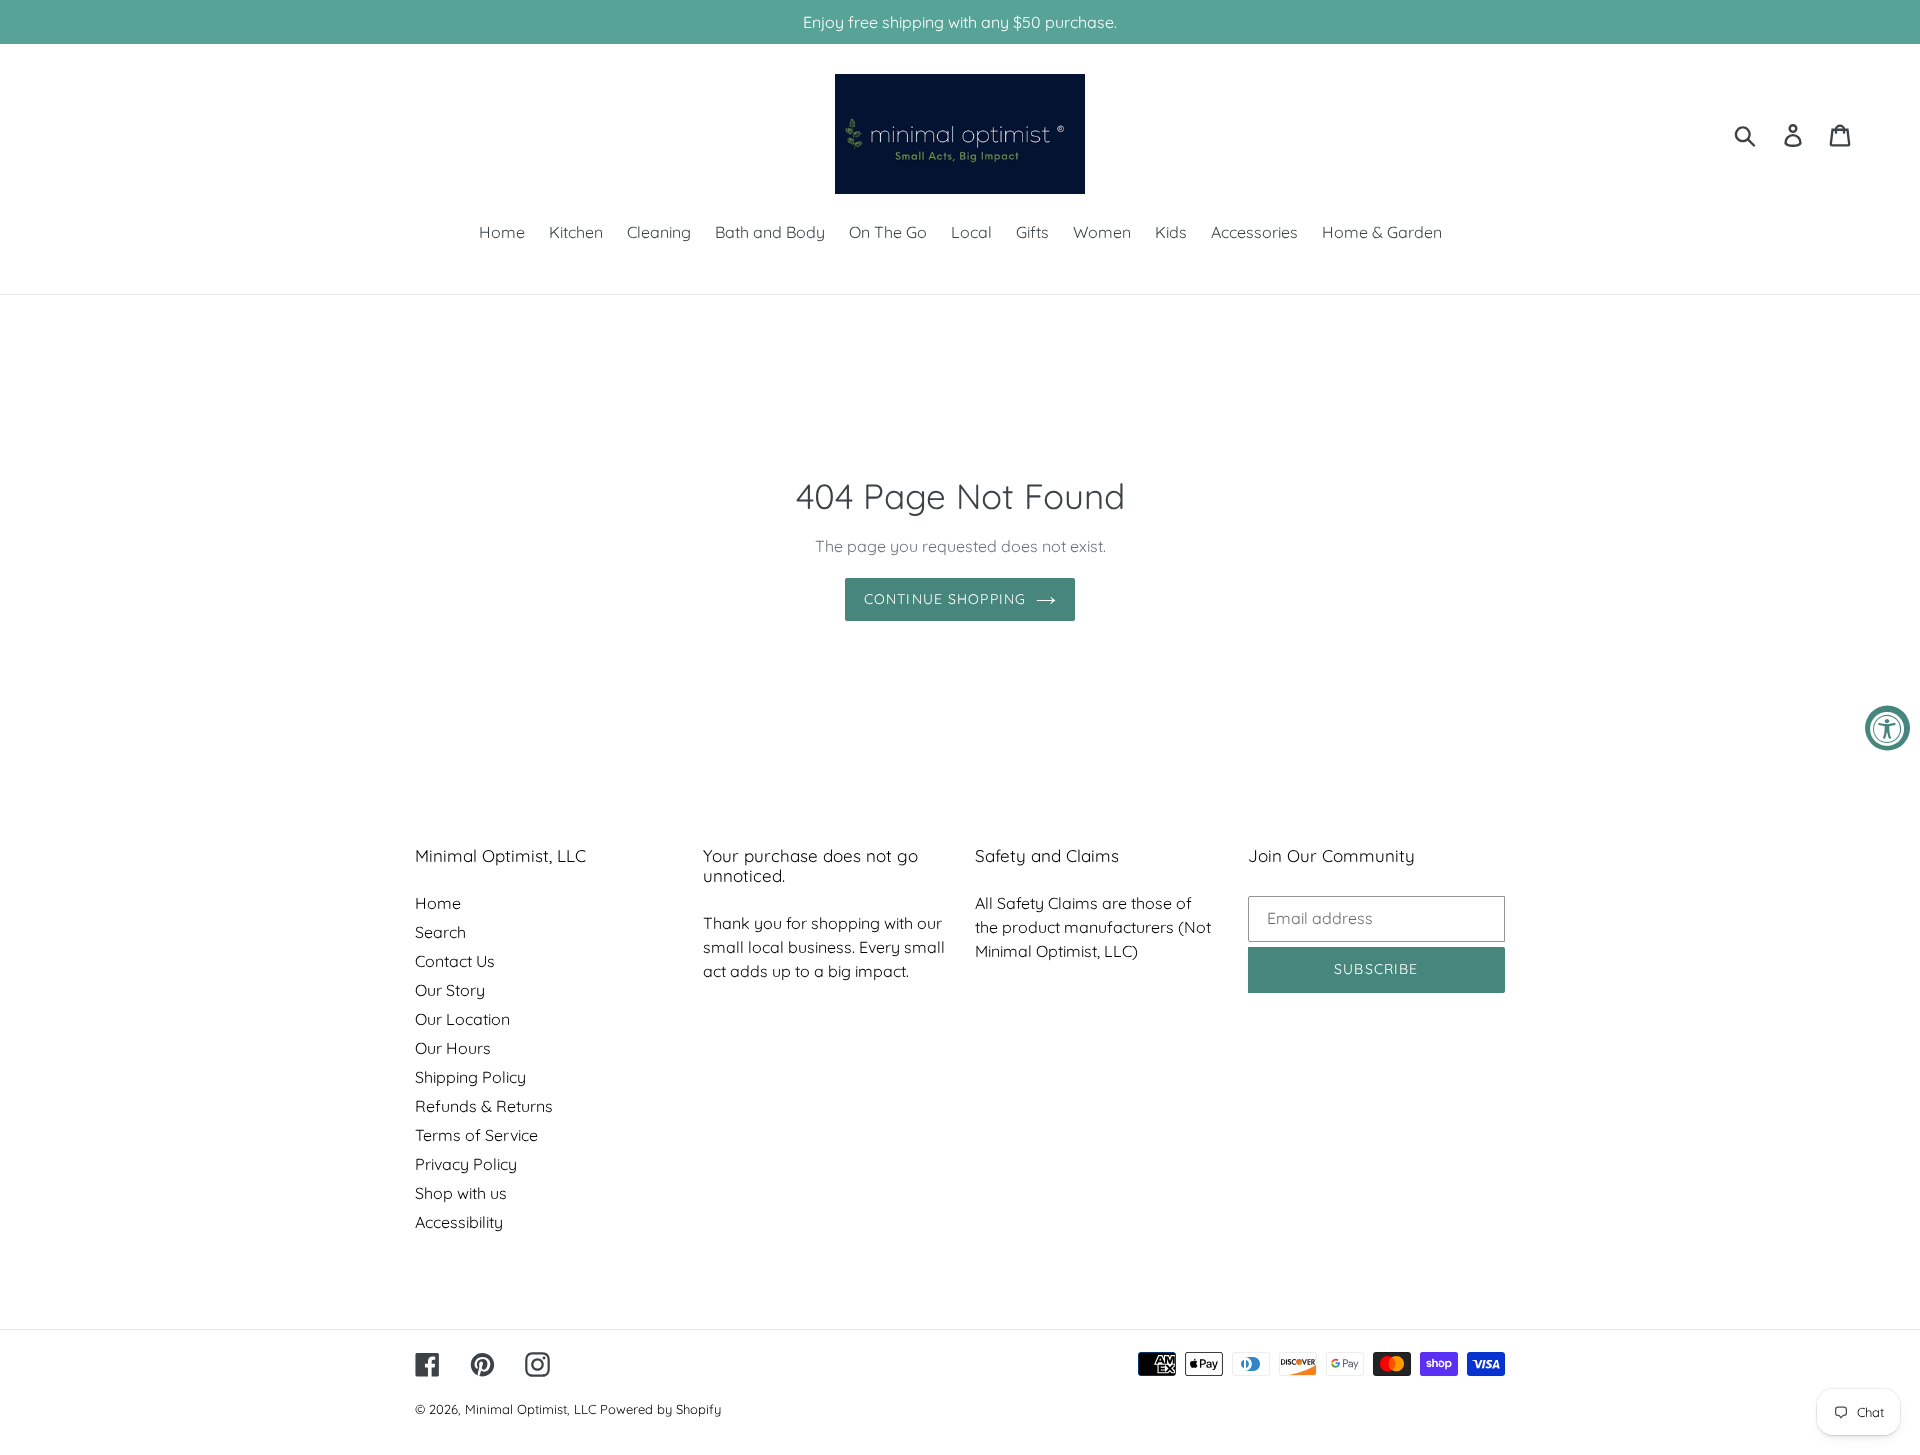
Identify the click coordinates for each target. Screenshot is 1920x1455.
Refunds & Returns (484, 1106)
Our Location (462, 1019)
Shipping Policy (470, 1077)
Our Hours (453, 1048)
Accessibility (459, 1222)
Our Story (450, 990)
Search (440, 932)
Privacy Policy (466, 1164)
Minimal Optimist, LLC (530, 1409)
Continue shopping (945, 599)
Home (438, 903)
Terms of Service (476, 1135)
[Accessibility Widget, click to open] (1887, 727)
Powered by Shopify (660, 1409)
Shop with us (461, 1193)
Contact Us (455, 961)
